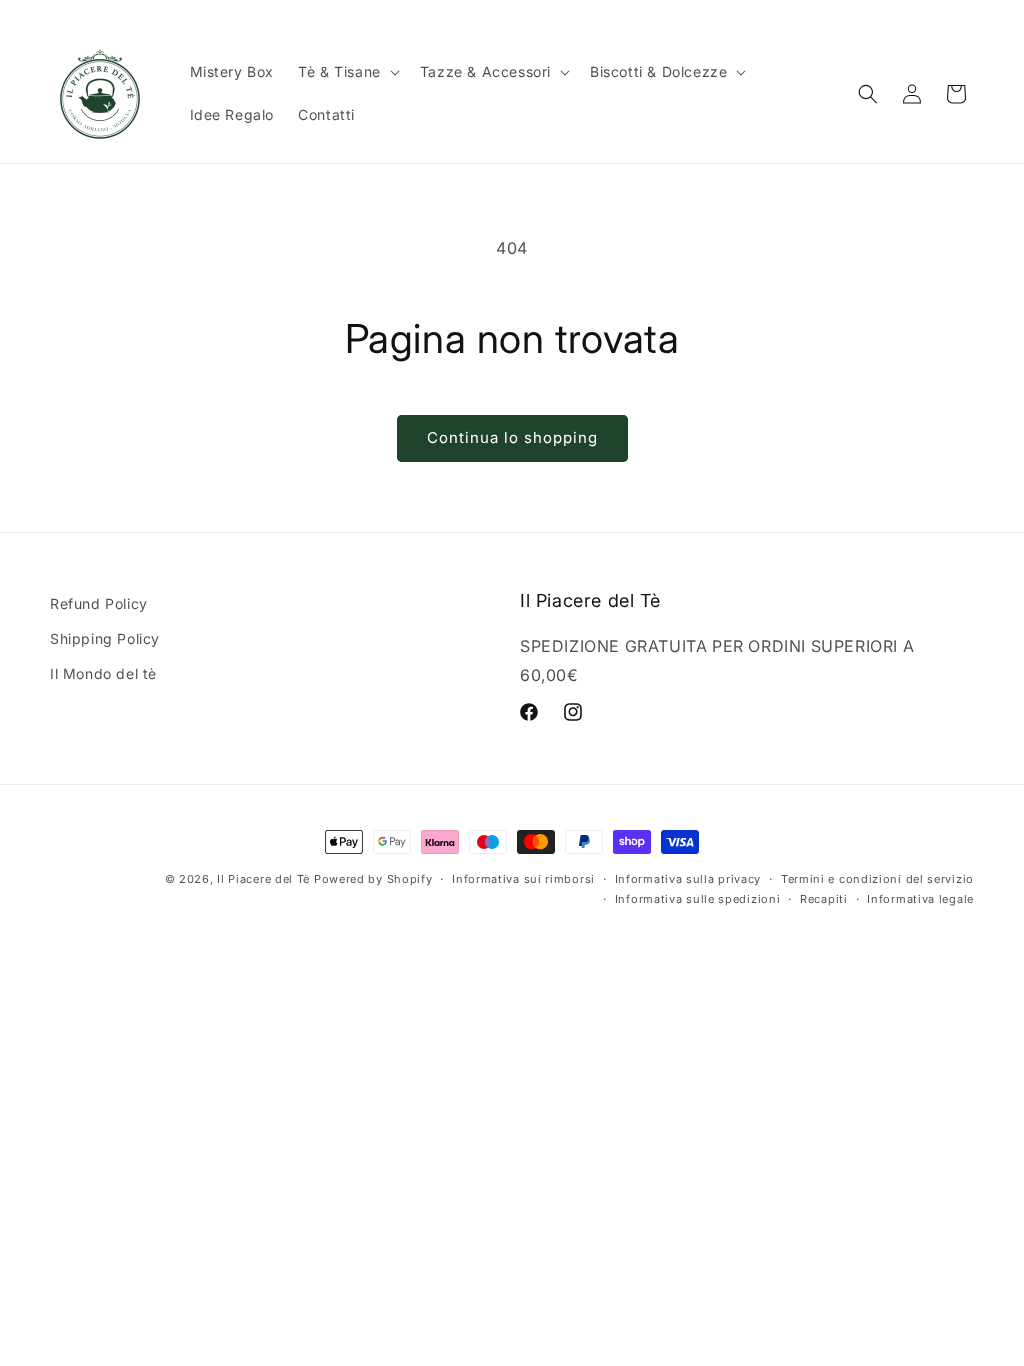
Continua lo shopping (512, 437)
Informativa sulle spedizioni (698, 899)
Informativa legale (920, 899)
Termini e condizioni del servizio (877, 879)
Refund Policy (99, 603)
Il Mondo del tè (103, 673)
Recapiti (824, 899)
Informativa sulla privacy (688, 879)
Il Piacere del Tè (263, 879)
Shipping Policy (105, 638)
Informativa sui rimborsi (523, 879)
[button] (347, 72)
